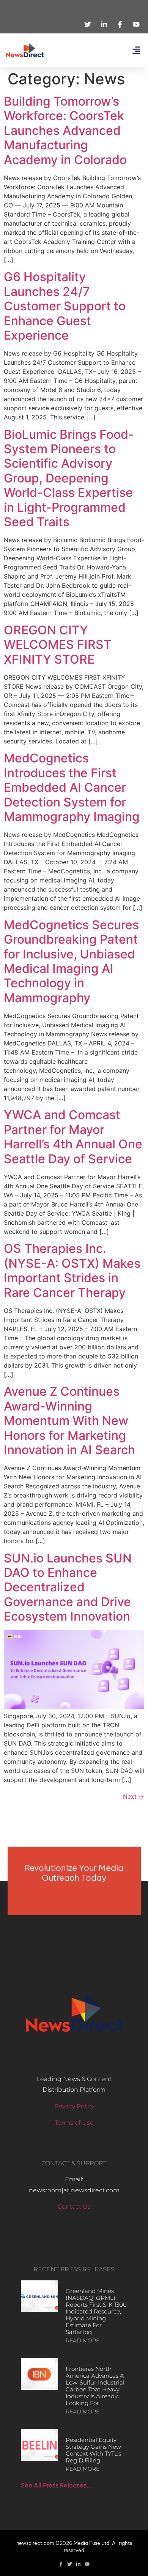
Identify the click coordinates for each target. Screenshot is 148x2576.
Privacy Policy (74, 2106)
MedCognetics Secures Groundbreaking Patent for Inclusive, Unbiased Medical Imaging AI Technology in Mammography (71, 961)
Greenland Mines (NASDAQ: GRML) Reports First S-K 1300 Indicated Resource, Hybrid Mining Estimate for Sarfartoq (96, 2311)
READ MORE (83, 2340)
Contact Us (74, 2207)
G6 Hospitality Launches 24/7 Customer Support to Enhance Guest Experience (65, 306)
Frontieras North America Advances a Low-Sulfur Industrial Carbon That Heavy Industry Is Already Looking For (95, 2386)
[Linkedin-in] (78, 2564)
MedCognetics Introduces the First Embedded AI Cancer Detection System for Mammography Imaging (72, 787)
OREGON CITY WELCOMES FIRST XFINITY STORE (58, 645)
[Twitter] (70, 2564)
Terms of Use (74, 2123)
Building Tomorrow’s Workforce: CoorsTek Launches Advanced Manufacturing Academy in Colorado (65, 130)
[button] (136, 50)
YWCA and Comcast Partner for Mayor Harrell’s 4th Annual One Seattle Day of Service (73, 1137)
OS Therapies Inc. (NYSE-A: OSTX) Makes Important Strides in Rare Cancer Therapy (72, 1270)
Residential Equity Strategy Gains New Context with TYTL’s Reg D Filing (93, 2450)
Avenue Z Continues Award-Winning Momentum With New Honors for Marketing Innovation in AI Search (69, 1421)
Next (134, 1796)
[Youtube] (87, 2564)
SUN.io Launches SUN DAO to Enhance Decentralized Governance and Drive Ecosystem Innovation (68, 1587)
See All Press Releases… (56, 2485)
